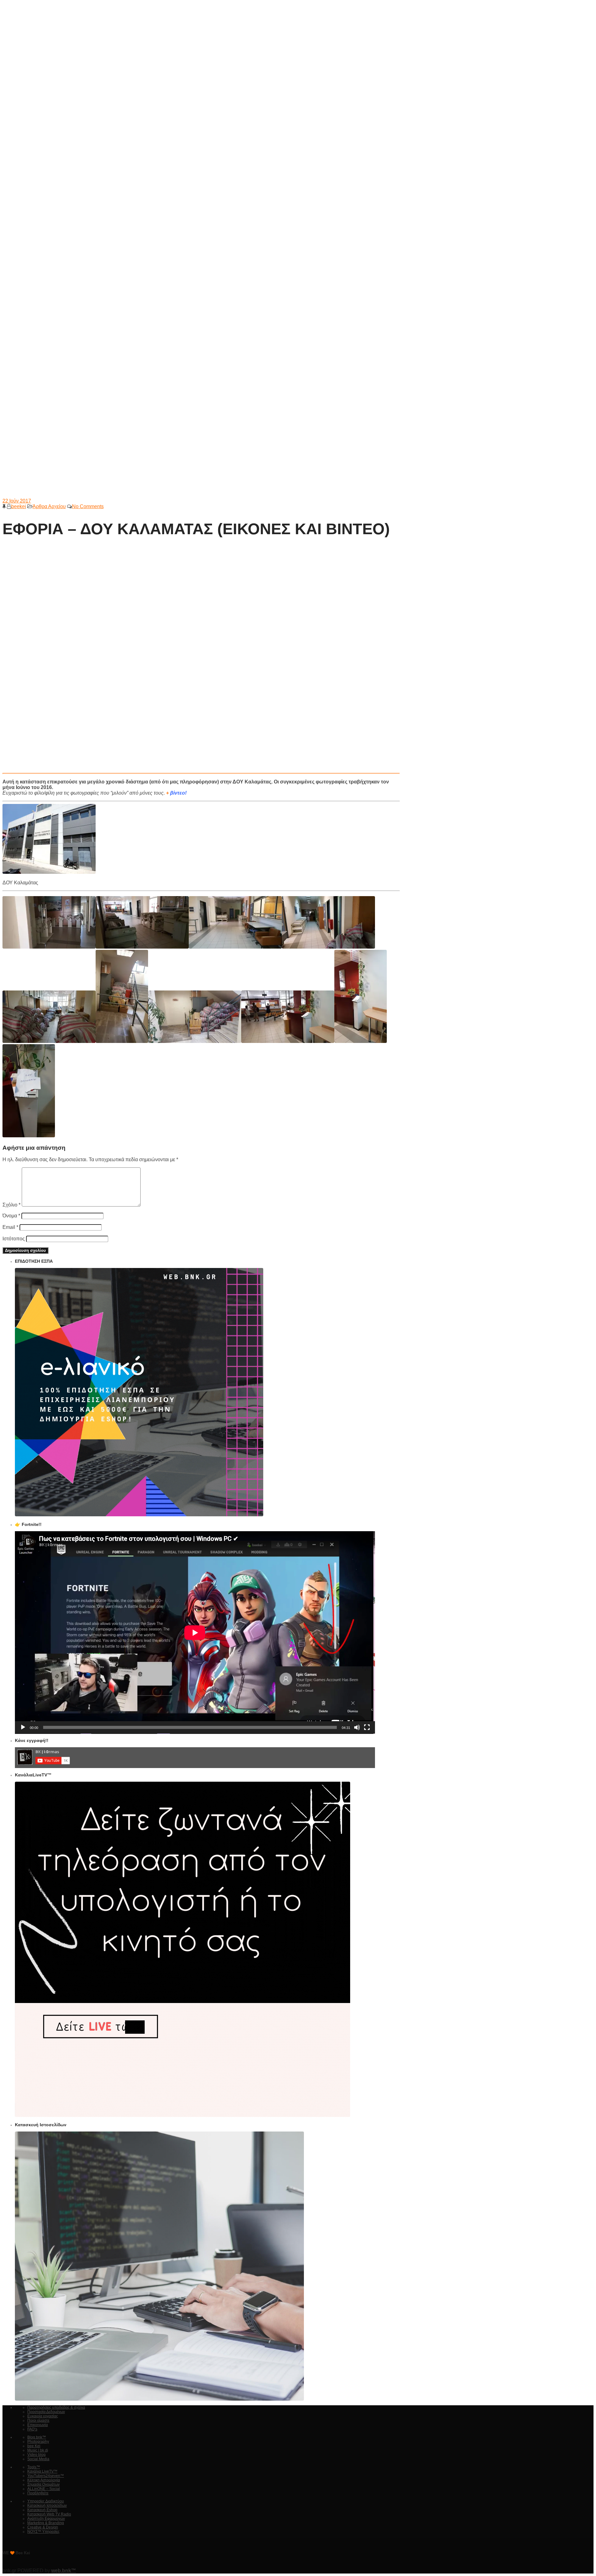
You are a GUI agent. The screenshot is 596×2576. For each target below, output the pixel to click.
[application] (195, 1633)
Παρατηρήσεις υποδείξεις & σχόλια (56, 2407)
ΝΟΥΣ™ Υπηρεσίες (43, 2532)
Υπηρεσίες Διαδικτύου (46, 2501)
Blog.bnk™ (37, 2437)
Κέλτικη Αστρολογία (44, 2480)
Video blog (36, 2455)
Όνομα (11, 1216)
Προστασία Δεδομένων (46, 2412)
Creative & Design (43, 2527)
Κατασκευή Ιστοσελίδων (47, 2506)
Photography (38, 2442)
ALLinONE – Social (44, 2489)
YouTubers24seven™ (46, 2476)
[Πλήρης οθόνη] (367, 1727)
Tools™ (34, 2467)
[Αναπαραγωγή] (23, 1727)
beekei (19, 506)
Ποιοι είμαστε (38, 2420)
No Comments (88, 506)
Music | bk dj (38, 2450)
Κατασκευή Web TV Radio (49, 2514)
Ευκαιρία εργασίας (43, 2416)
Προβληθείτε (38, 2493)
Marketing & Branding (46, 2523)
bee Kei (34, 2446)
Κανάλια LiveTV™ (42, 2471)
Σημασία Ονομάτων (43, 2484)
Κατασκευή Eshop (42, 2510)
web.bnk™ (64, 2571)
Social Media (38, 2459)
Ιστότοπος (14, 1239)
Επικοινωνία (38, 2425)
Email (10, 1227)
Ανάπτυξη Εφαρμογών (46, 2519)
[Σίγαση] (357, 1727)
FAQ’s (32, 2429)
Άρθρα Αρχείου (49, 506)
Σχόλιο (11, 1205)
